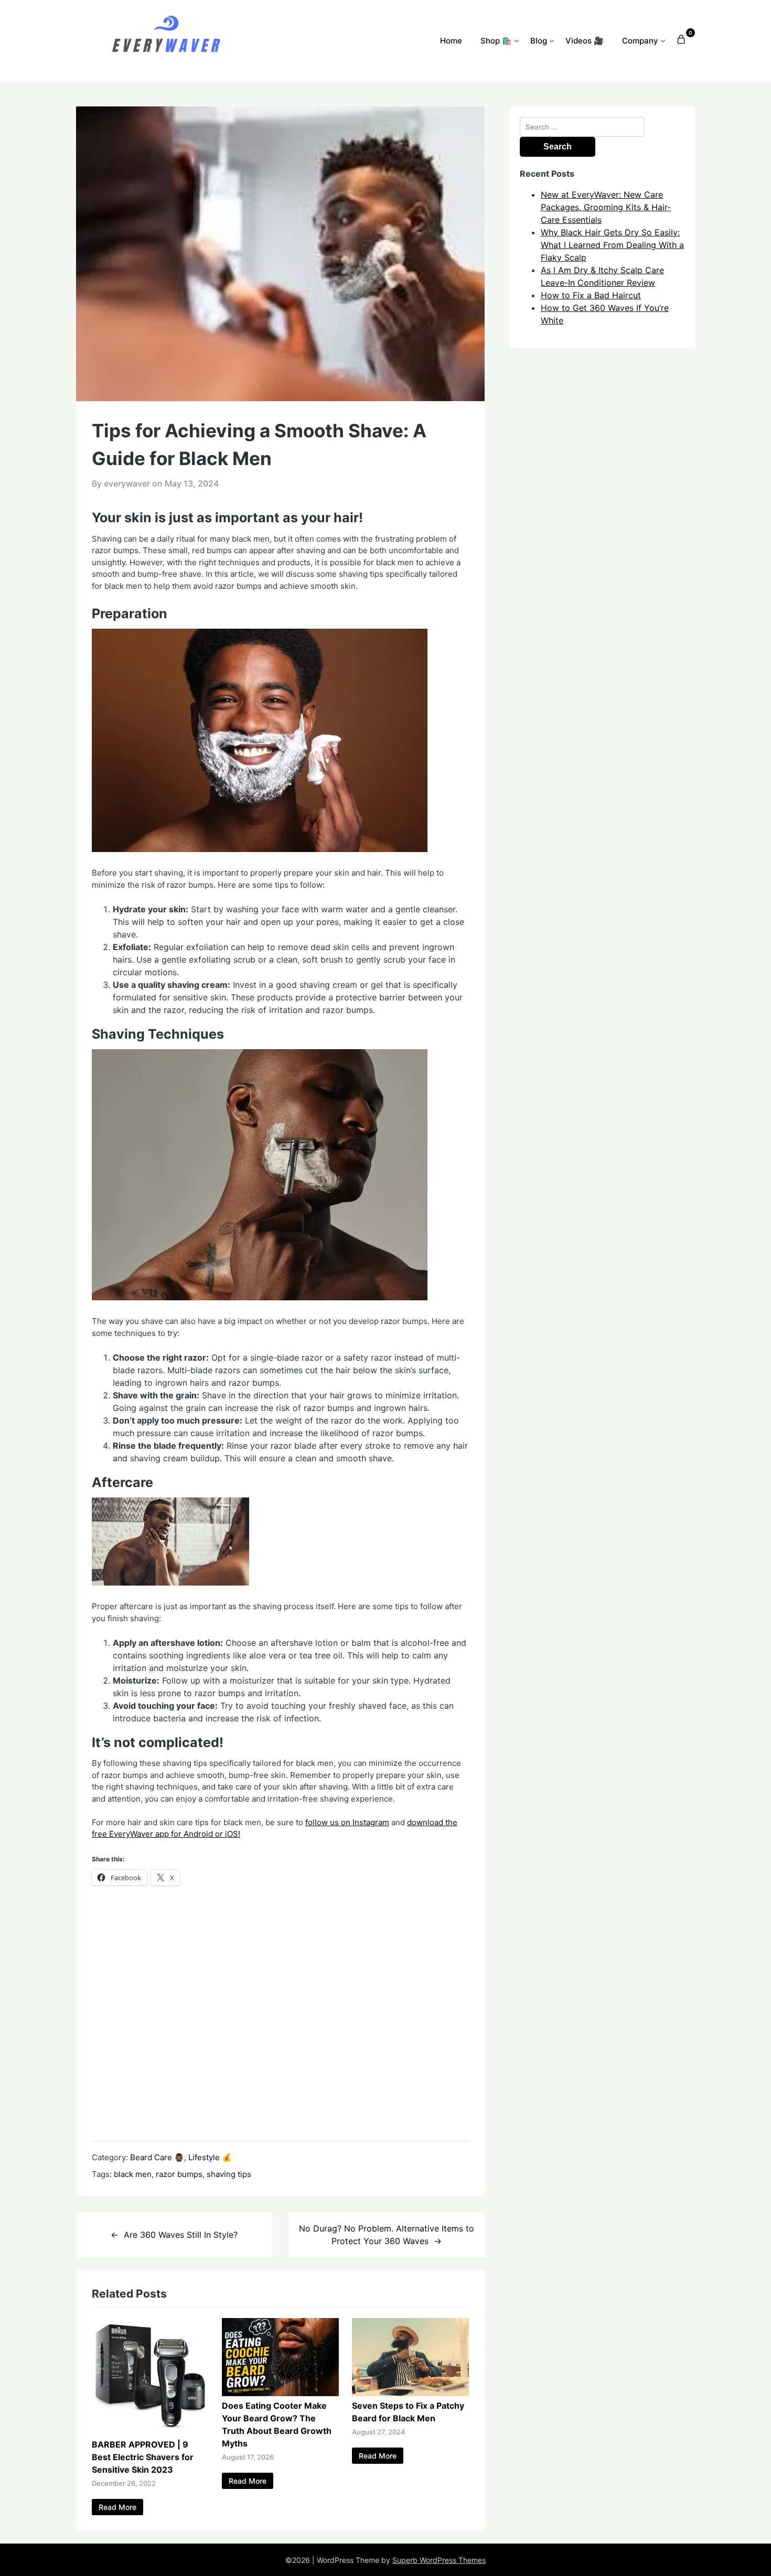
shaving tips (229, 2174)
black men (133, 2174)
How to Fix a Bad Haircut (591, 295)
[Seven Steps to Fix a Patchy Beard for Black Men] (410, 2393)
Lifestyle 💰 (210, 2157)
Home (451, 41)
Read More (117, 2507)
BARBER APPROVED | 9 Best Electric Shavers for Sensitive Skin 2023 (143, 2457)
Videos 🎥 (585, 41)
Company (640, 41)
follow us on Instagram (347, 1822)
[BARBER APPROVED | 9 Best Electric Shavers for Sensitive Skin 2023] (150, 2432)
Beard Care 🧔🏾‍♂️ (157, 2157)
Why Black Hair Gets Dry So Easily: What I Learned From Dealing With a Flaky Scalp (612, 245)
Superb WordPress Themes (439, 2560)
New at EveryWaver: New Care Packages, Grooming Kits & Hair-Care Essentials (606, 207)
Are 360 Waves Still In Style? (181, 2235)
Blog (539, 41)
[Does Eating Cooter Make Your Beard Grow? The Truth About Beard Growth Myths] (280, 2393)
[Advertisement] (280, 2013)
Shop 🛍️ (496, 41)
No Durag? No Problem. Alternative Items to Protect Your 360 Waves (387, 2235)
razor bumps (179, 2174)
